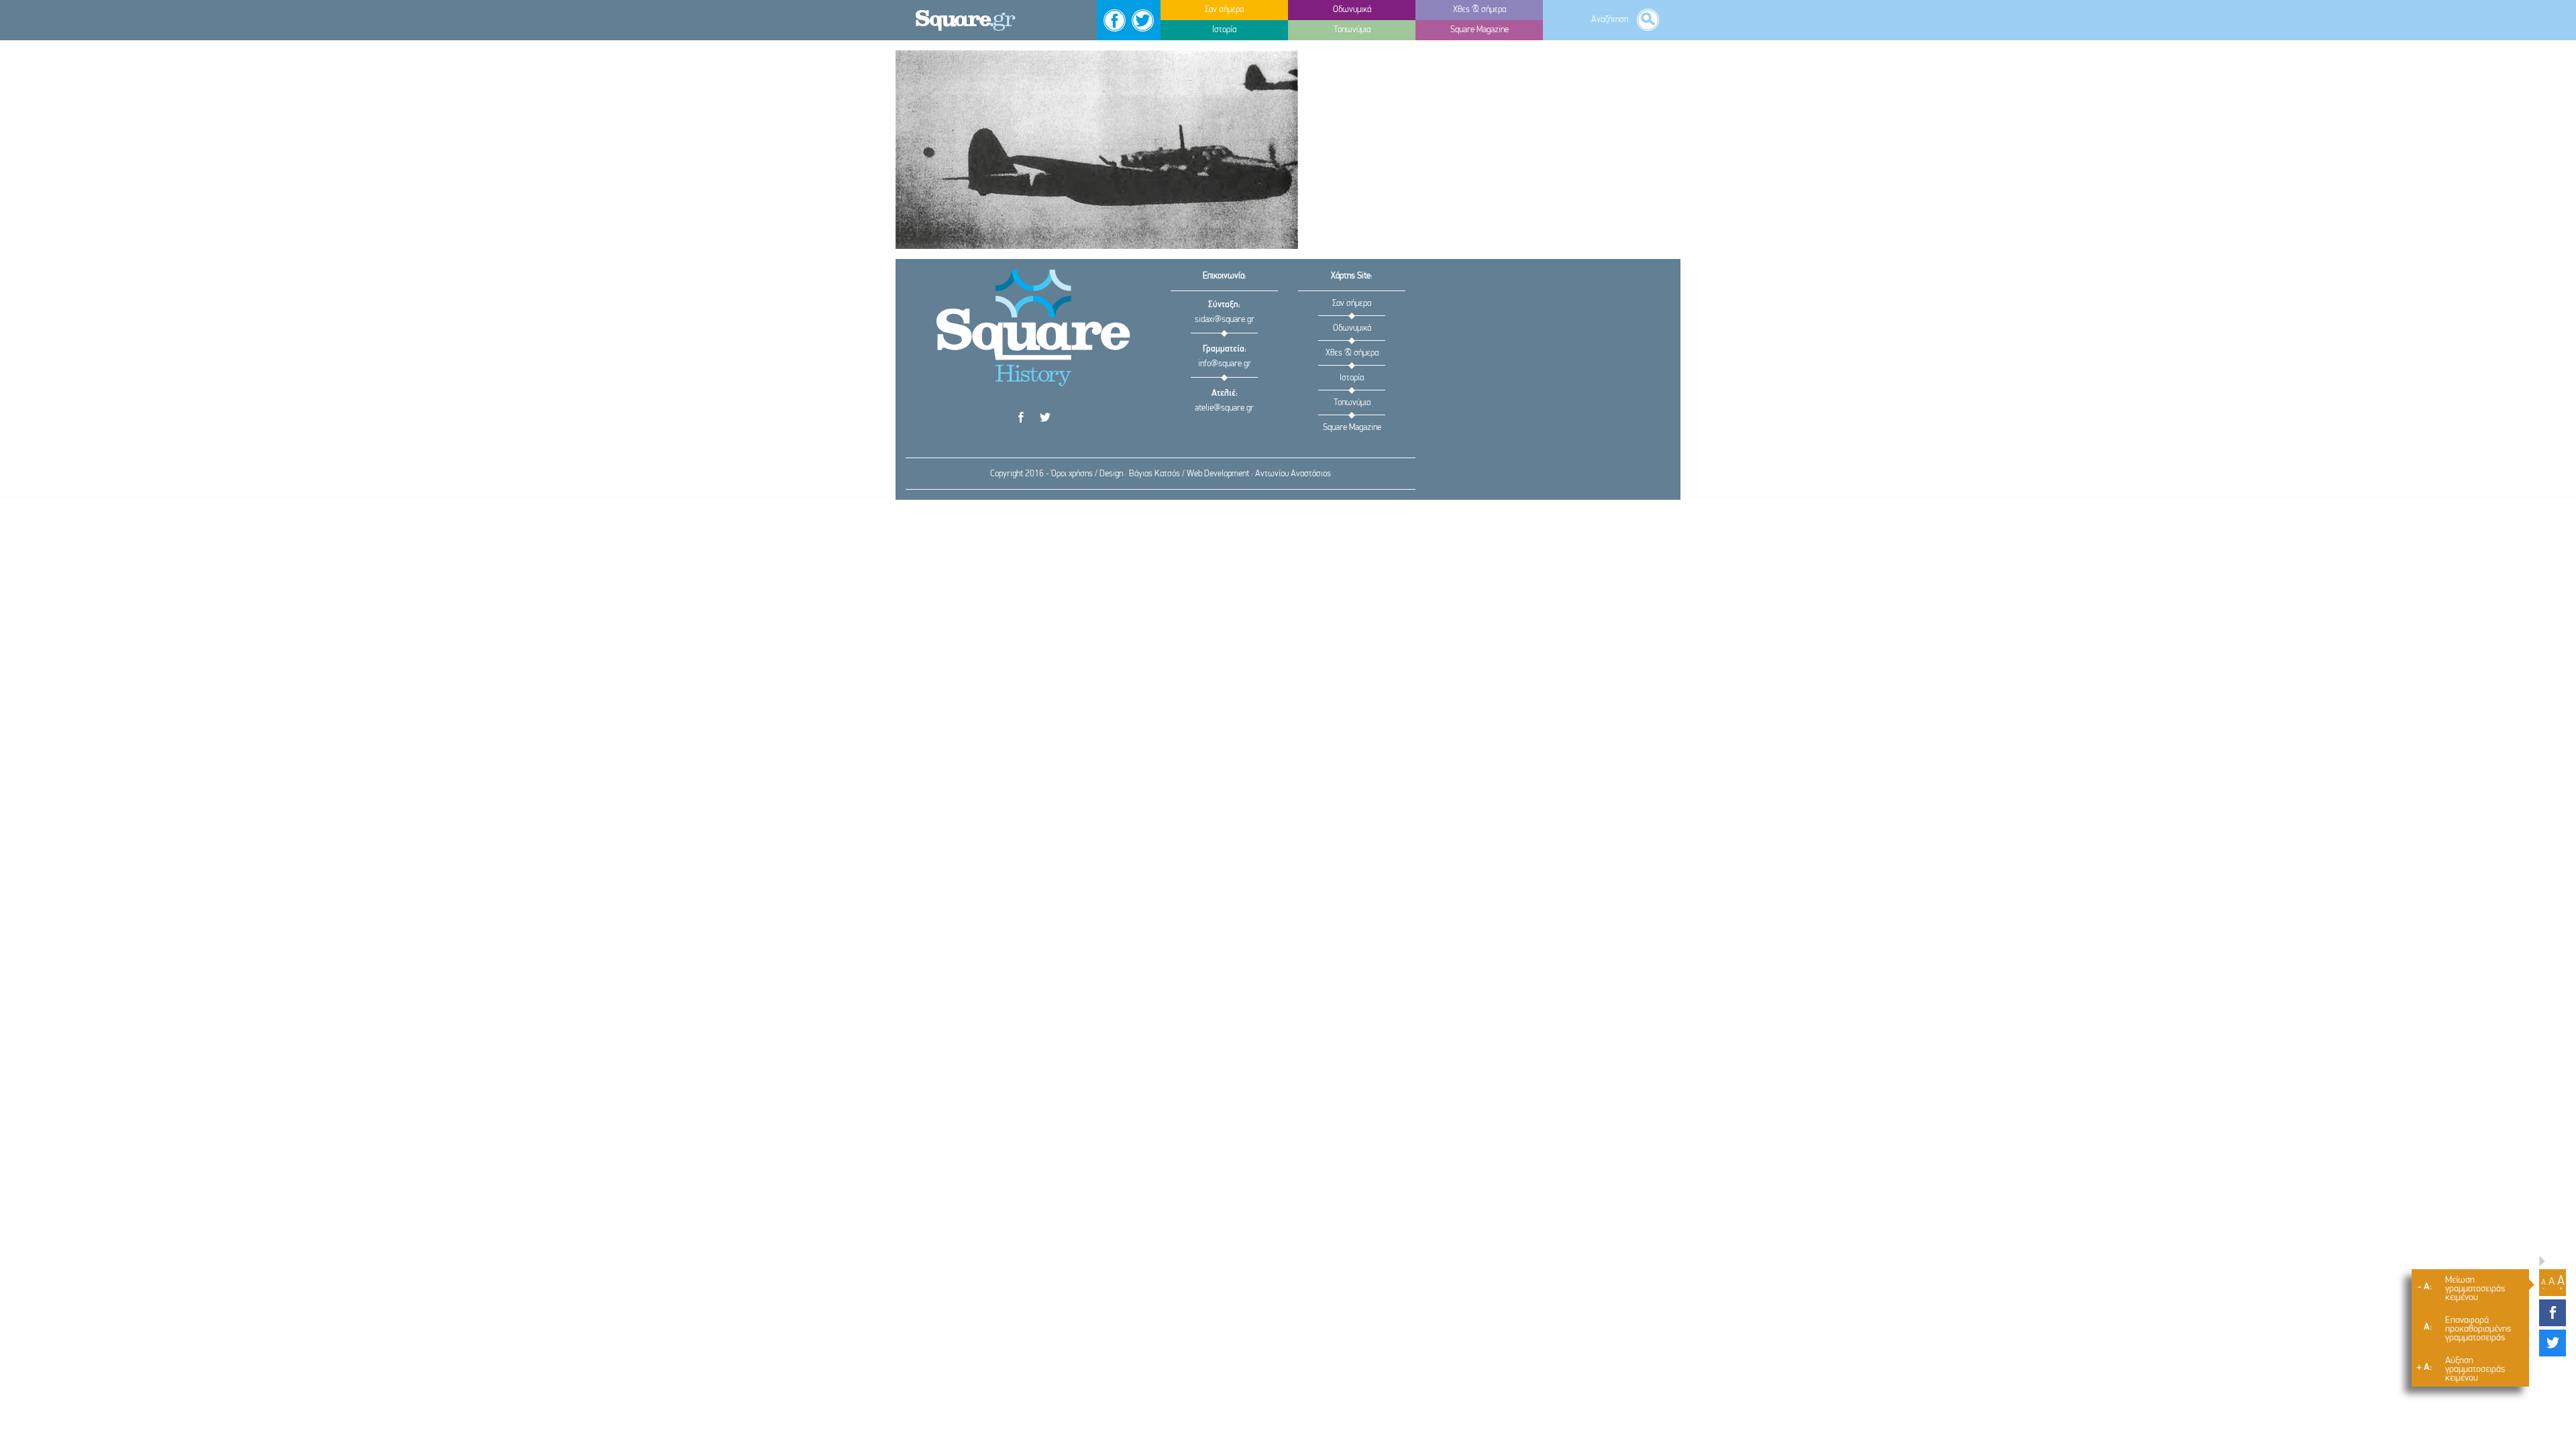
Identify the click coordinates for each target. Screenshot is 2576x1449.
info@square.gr (1225, 364)
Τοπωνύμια (1352, 403)
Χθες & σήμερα (1352, 353)
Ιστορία (1352, 378)
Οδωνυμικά (1352, 328)
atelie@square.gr (1224, 408)
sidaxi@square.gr (1225, 320)
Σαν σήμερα (1352, 304)
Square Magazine (1352, 428)
